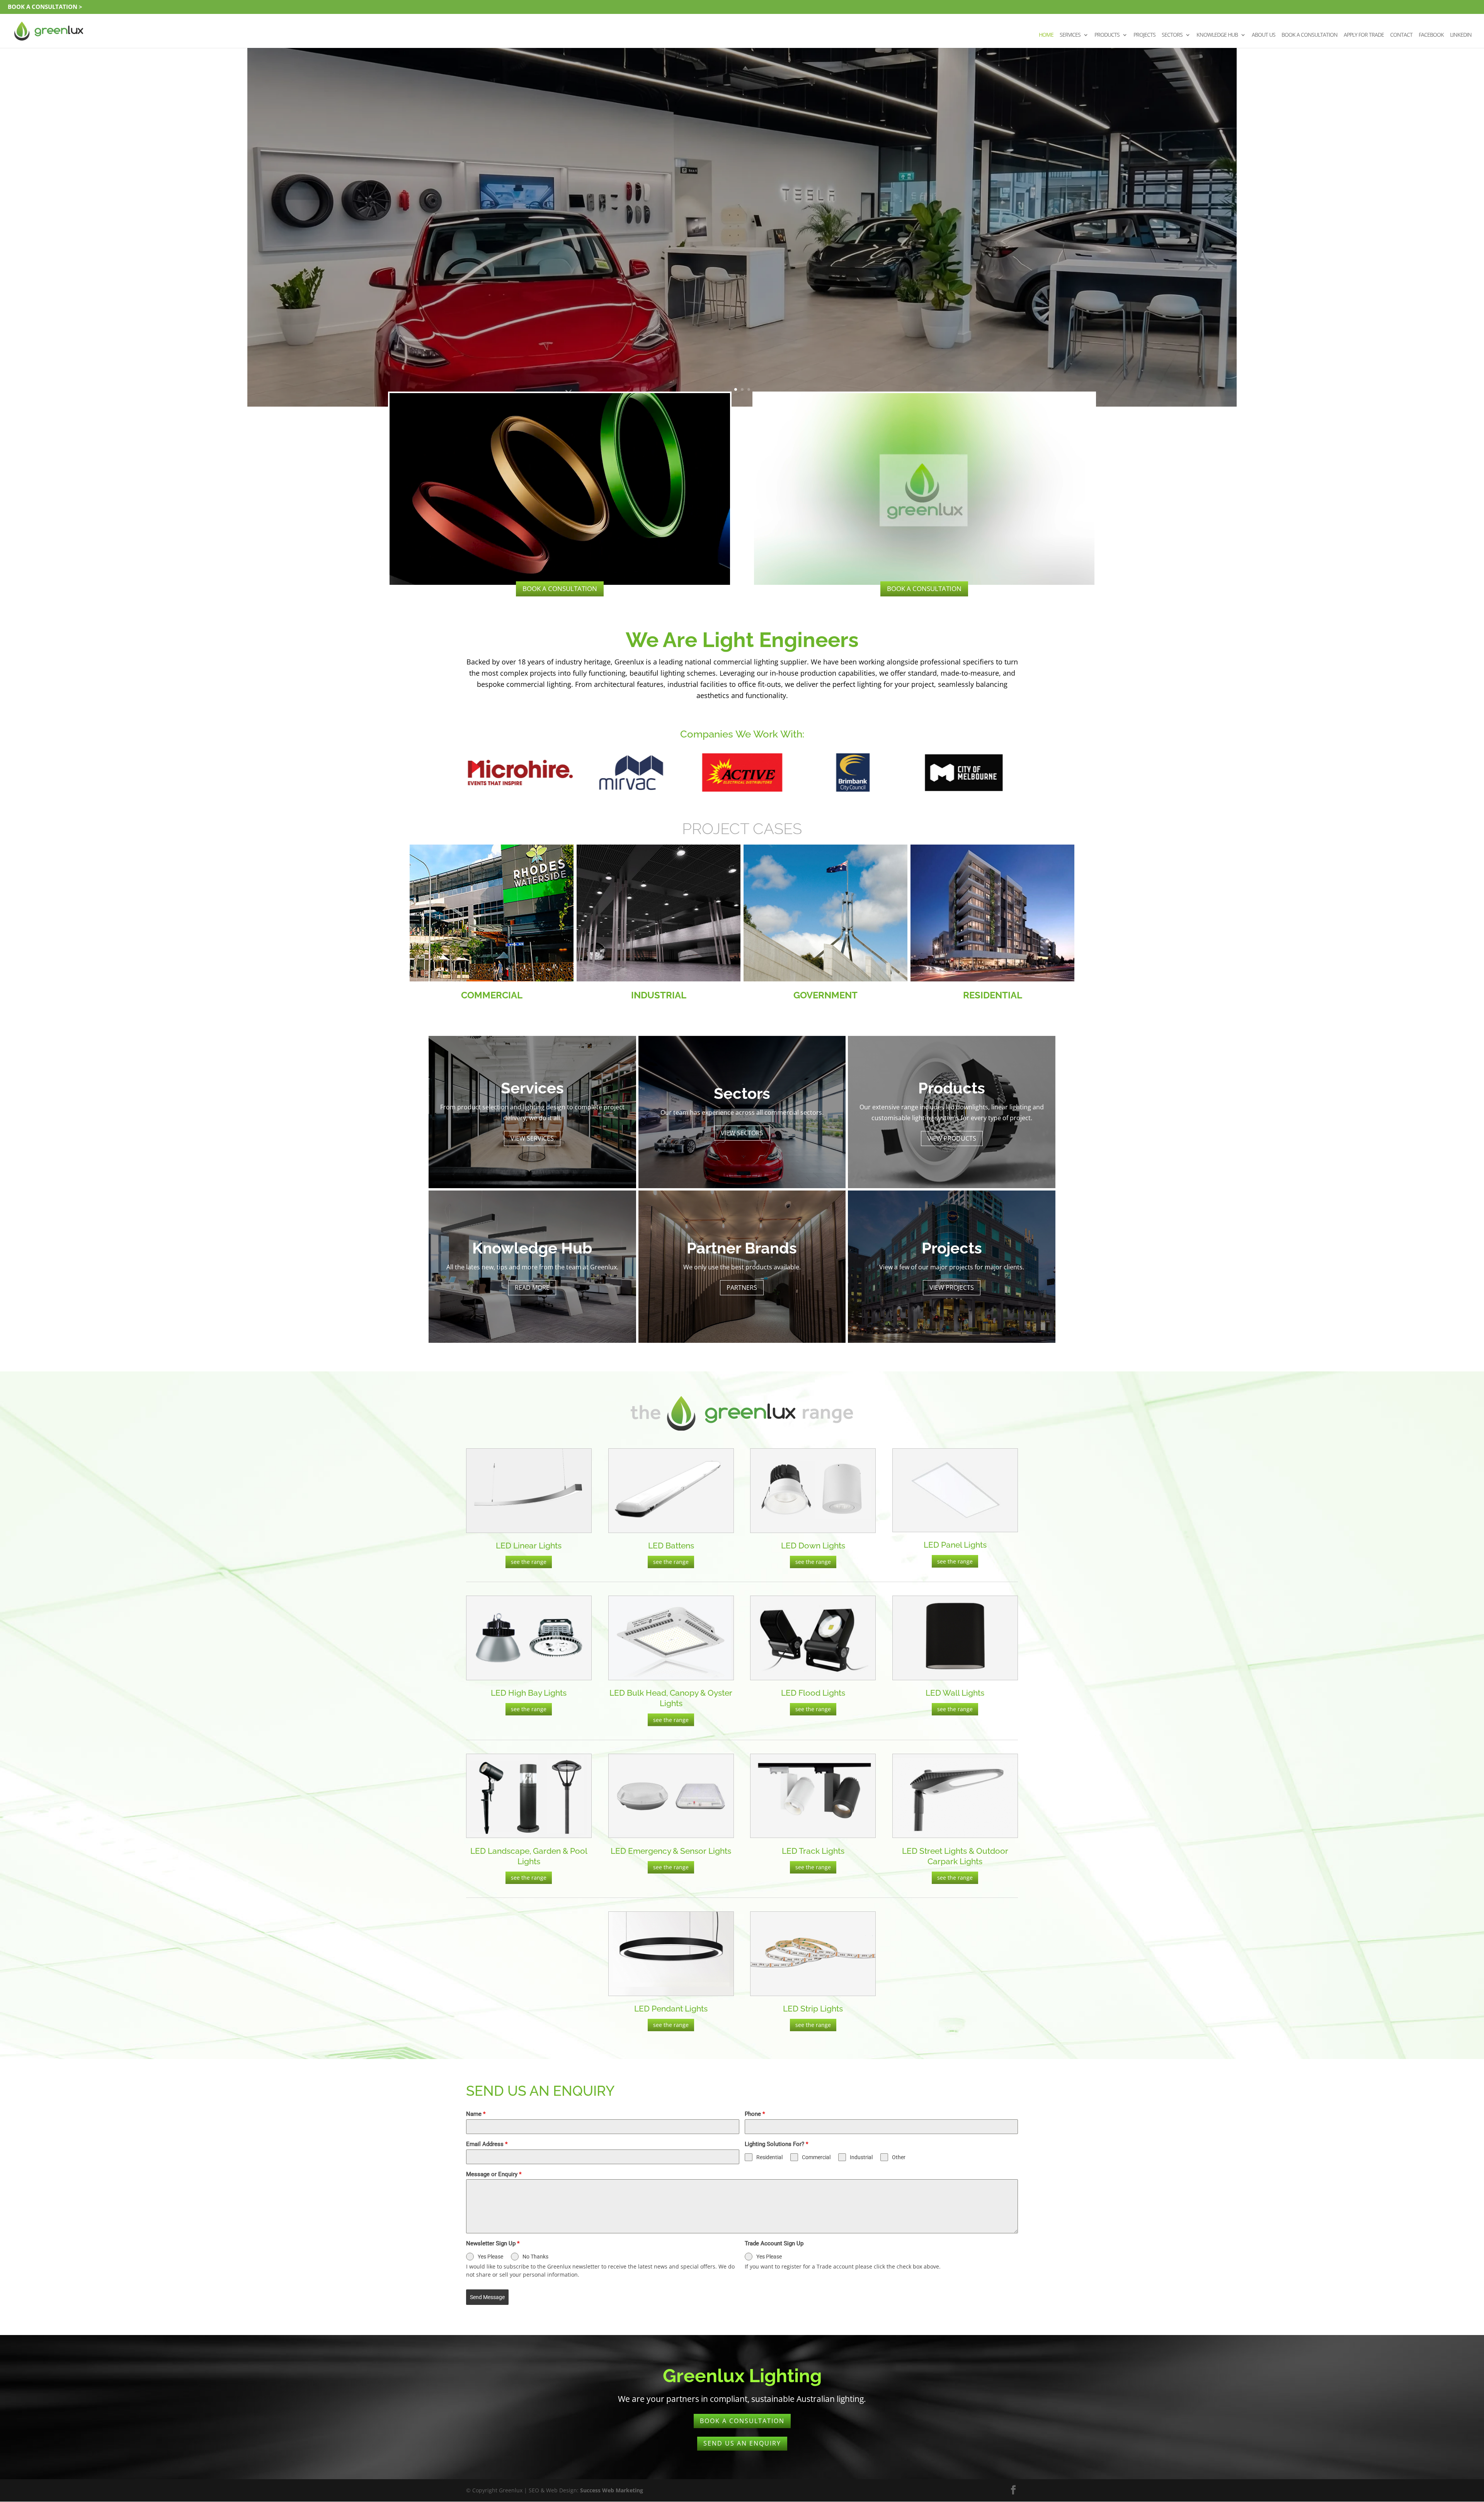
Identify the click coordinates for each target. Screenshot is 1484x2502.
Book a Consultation (1310, 35)
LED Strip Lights (813, 2009)
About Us (1264, 35)
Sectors (1172, 35)
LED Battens (671, 1546)
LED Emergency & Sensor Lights (671, 1851)
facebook (1431, 35)
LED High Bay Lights (529, 1693)
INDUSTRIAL (659, 995)
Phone (755, 2114)
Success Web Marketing (612, 2490)
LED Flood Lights (813, 1693)
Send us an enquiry (742, 2443)
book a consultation (560, 588)
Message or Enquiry (494, 2174)
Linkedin (1461, 35)
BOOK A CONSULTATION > (45, 7)
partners (742, 1288)
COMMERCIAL (492, 995)
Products (1107, 35)
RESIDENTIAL (993, 995)
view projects (952, 1288)
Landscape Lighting (742, 208)
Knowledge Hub (1217, 35)
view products (952, 1138)
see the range (529, 1562)
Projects (1144, 35)
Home (1046, 35)
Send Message (487, 2297)
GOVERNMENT (825, 995)
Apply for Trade (1364, 35)
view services (532, 1138)
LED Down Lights (813, 1546)
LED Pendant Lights (671, 2009)
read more (742, 249)
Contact (1401, 35)
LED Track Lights (813, 1851)
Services (1070, 35)
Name (476, 2114)
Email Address (487, 2144)
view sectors (742, 1133)
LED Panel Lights (955, 1545)
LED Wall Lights (955, 1693)
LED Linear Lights (529, 1546)
